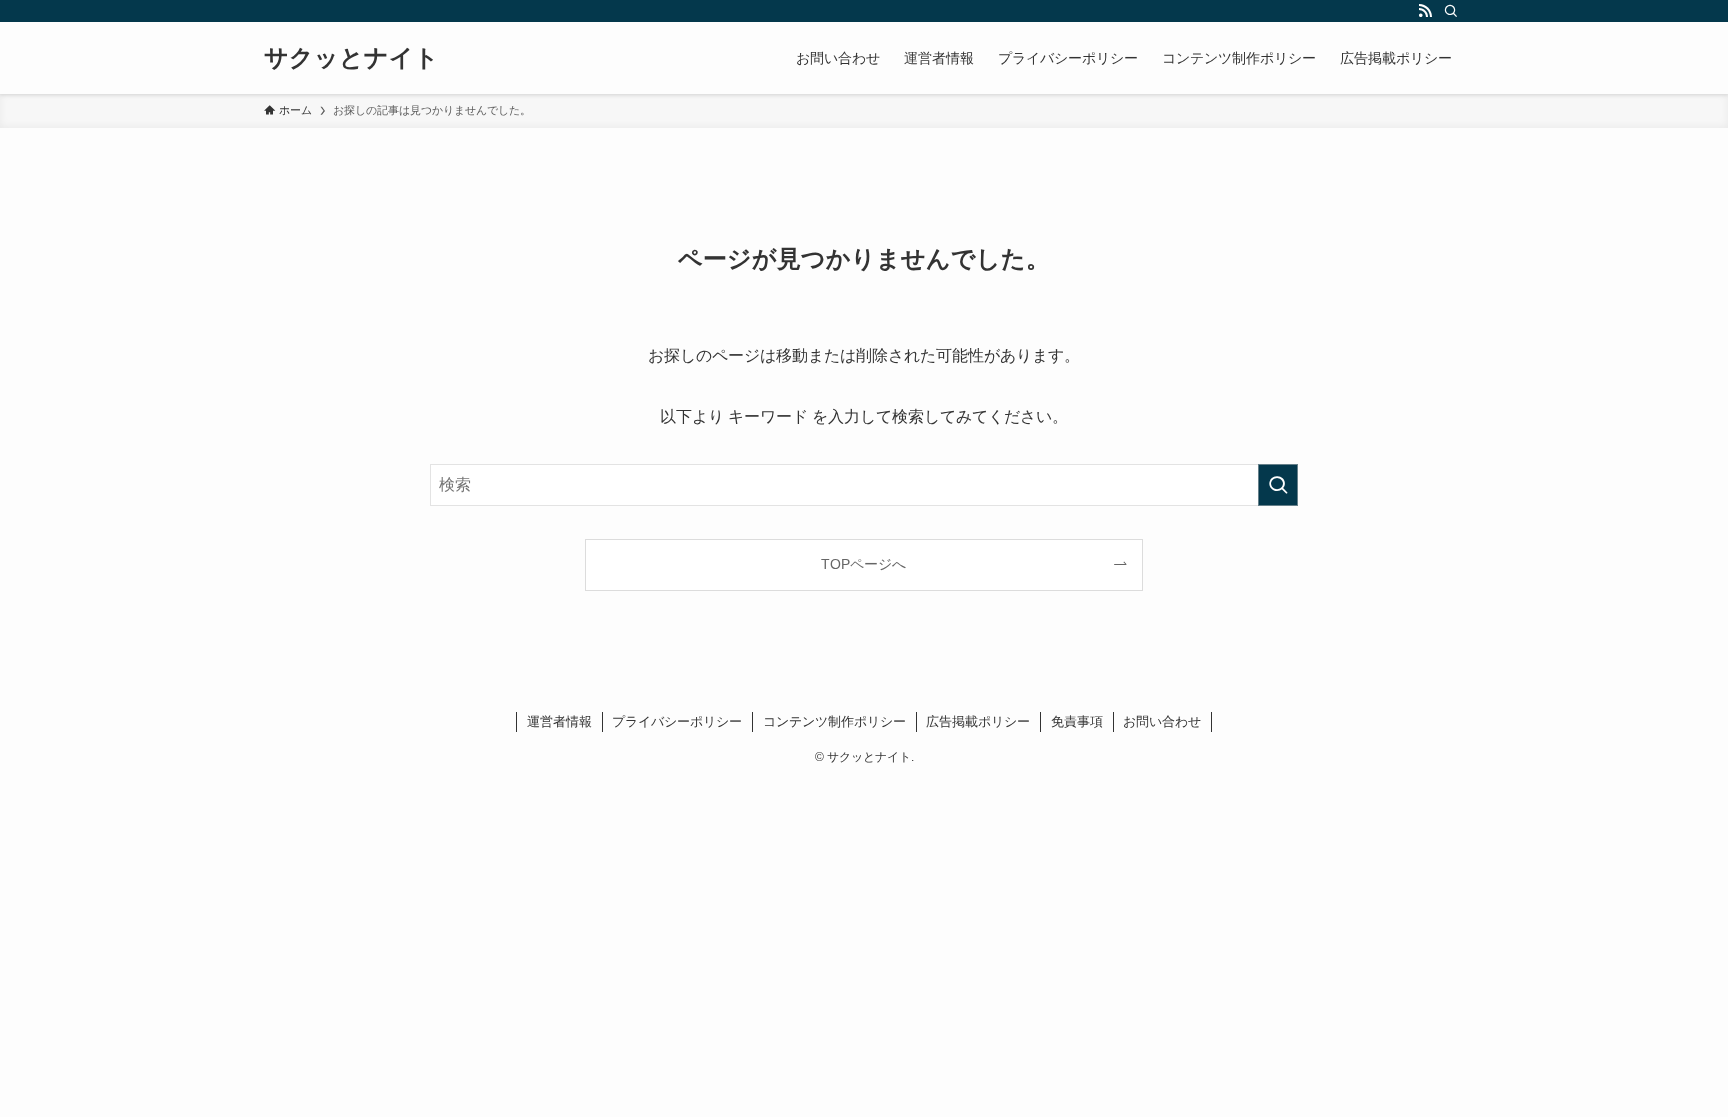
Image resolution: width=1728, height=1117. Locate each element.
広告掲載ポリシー (978, 721)
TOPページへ (863, 564)
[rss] (1425, 11)
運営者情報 (559, 721)
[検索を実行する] (1278, 485)
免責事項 (1077, 721)
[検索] (1451, 11)
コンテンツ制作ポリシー (834, 721)
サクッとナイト (351, 58)
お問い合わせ (1162, 721)
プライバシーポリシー (677, 721)
